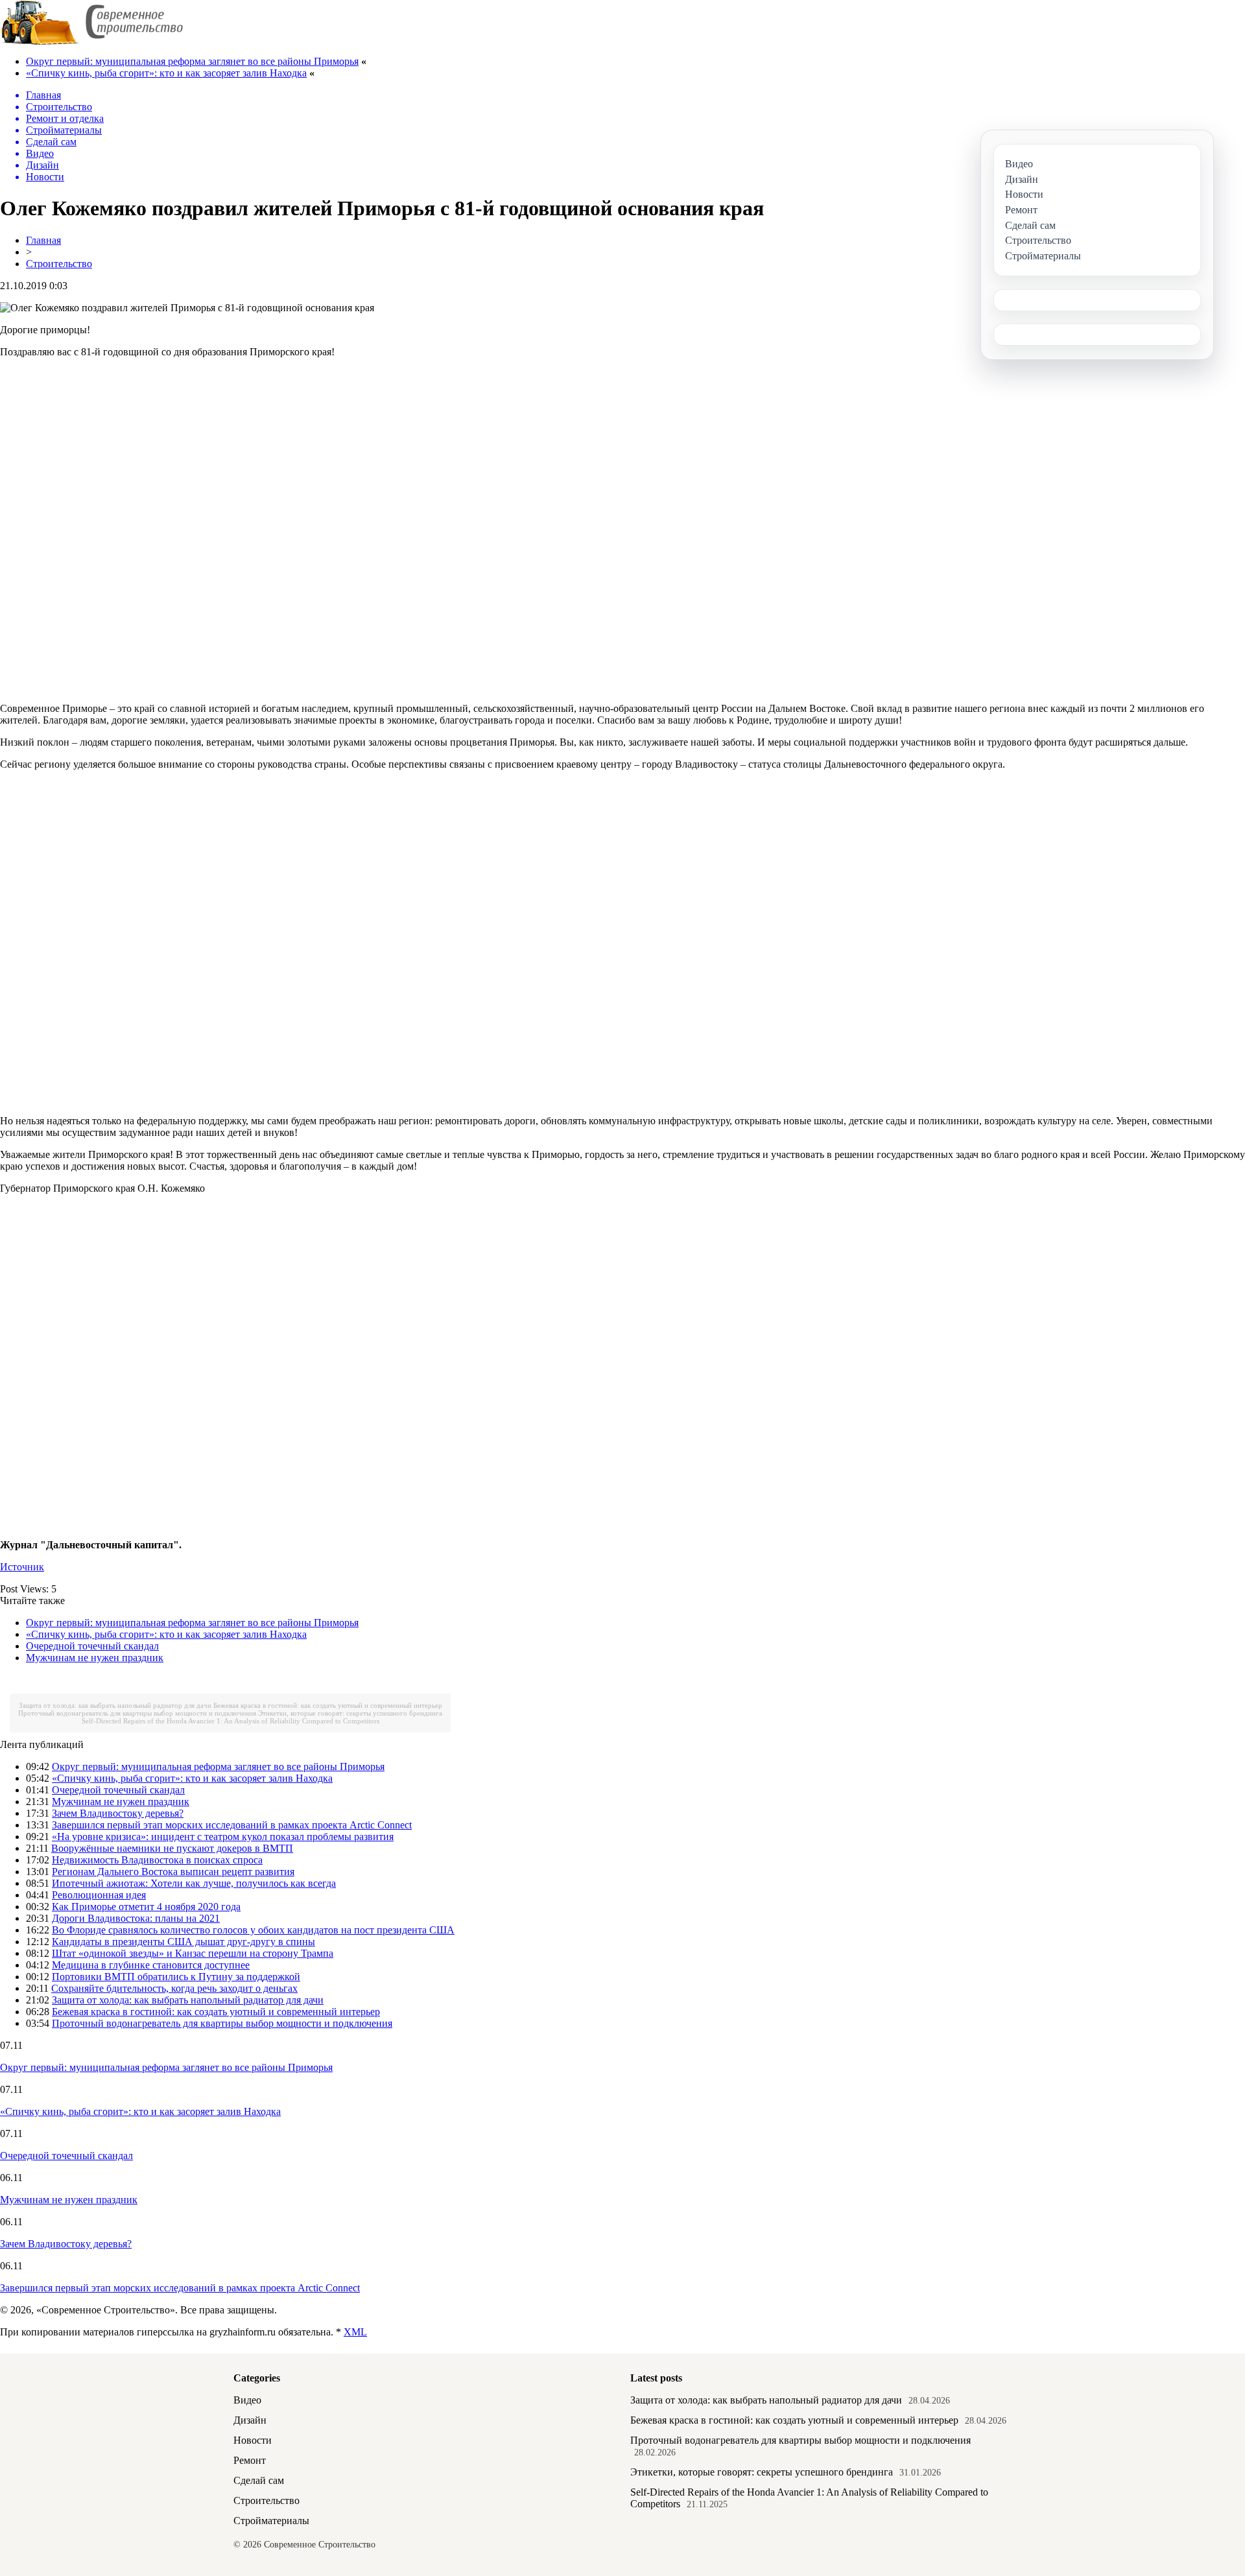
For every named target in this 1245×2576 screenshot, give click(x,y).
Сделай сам (259, 2480)
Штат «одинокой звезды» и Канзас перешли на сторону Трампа (193, 1953)
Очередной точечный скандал (92, 1646)
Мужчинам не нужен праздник (95, 1658)
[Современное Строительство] (91, 42)
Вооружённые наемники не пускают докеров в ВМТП (172, 1848)
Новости (253, 2440)
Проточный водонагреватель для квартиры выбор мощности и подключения (137, 1713)
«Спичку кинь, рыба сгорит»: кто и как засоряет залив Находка (166, 73)
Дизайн (250, 2420)
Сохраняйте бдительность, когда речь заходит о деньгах (174, 1988)
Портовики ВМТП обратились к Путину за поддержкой (176, 1977)
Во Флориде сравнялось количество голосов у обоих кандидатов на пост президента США (253, 1930)
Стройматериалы (271, 2521)
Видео (247, 2400)
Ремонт (250, 2460)
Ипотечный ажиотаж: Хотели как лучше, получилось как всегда (194, 1883)
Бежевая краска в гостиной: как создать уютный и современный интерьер (328, 1705)
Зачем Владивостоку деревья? (118, 1813)
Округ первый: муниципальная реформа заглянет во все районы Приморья (192, 61)
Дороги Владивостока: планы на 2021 (136, 1918)
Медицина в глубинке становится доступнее (151, 1965)
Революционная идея (99, 1895)
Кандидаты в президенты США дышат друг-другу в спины (184, 1942)
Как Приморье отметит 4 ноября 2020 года (146, 1907)
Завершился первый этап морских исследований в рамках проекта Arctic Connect (232, 1825)
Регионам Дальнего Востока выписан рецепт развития (173, 1872)
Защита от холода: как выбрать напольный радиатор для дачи (115, 1705)
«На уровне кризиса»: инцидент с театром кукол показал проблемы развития (223, 1837)
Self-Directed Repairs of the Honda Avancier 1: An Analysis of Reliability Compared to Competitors (231, 1721)
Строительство (59, 264)
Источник (22, 1567)
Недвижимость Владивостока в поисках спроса (157, 1860)
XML (355, 2332)
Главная (43, 240)
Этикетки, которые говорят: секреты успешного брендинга (350, 1713)
